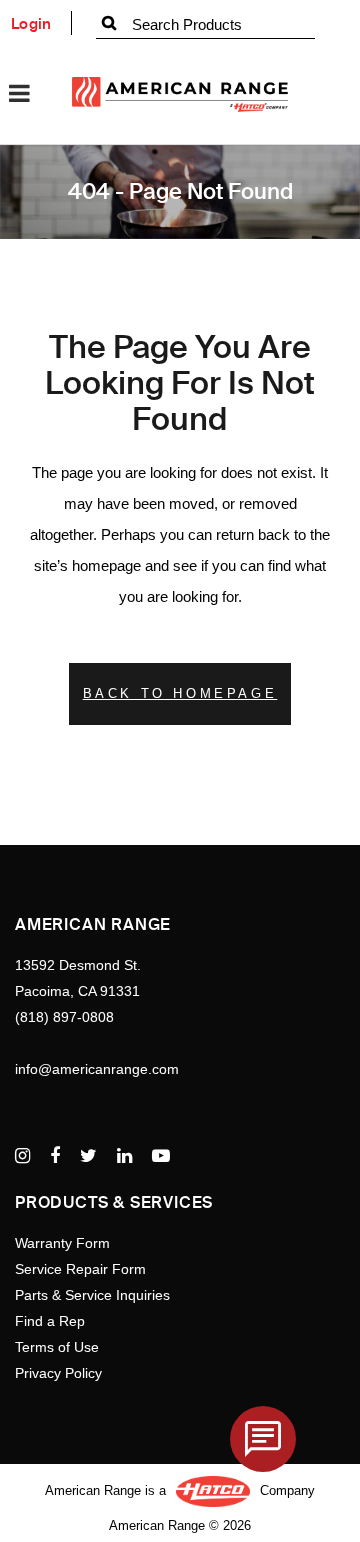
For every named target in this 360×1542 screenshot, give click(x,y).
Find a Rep (50, 1321)
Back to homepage (180, 693)
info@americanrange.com (97, 1069)
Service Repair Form (80, 1269)
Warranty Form (62, 1243)
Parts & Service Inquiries (92, 1295)
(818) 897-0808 (64, 1017)
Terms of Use (57, 1347)
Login (31, 24)
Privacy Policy (58, 1373)
